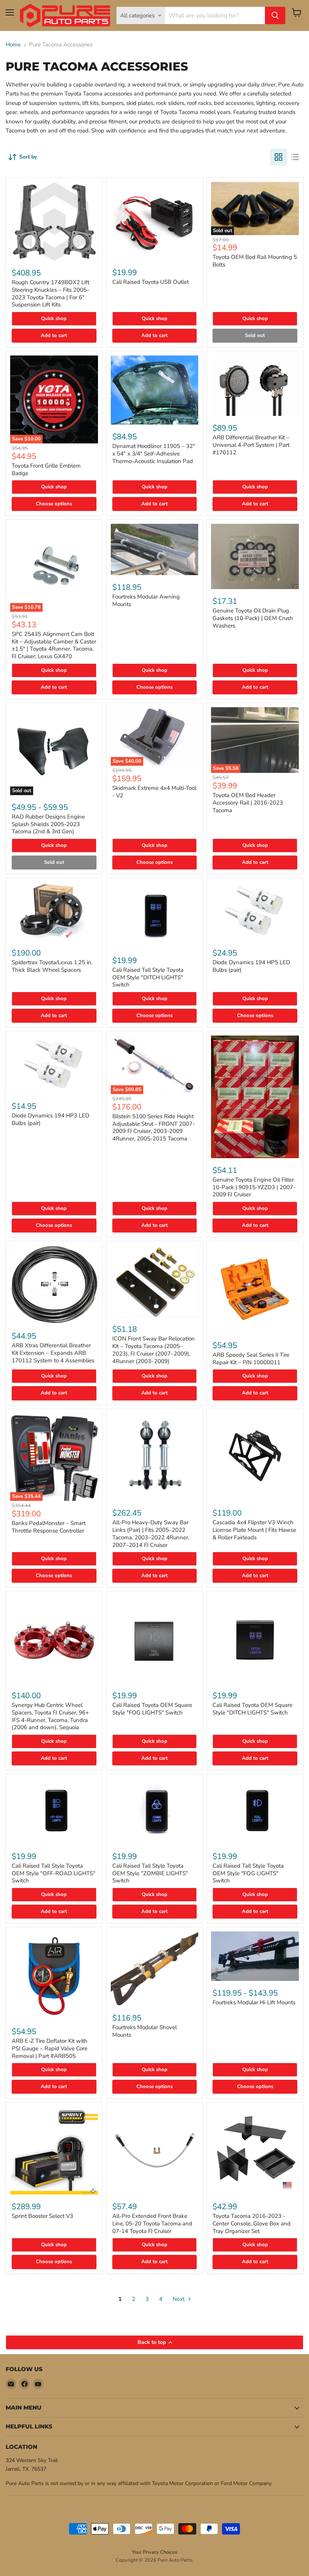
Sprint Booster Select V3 (42, 2216)
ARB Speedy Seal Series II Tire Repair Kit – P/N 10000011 (251, 1359)
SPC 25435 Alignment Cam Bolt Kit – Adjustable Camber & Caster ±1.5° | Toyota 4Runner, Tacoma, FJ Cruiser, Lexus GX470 (54, 645)
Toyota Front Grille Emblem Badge (46, 469)
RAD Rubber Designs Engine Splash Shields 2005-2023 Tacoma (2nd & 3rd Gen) (48, 824)
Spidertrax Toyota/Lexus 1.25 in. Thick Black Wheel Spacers (52, 966)
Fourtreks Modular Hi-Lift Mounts (254, 2002)
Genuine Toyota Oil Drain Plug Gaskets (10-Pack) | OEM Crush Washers (253, 618)
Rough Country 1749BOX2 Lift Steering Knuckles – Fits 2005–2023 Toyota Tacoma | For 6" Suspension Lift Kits (51, 293)
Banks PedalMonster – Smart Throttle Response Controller (49, 1527)
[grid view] (278, 157)
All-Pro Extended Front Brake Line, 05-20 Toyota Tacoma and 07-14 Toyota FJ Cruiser (152, 2223)
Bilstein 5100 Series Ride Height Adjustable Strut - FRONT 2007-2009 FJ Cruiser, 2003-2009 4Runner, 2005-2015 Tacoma (154, 1127)
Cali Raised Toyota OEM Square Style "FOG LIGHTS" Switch (152, 1709)
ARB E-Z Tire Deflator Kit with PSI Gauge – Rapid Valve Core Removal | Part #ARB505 (50, 2048)
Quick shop (54, 319)
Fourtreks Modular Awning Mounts (146, 600)
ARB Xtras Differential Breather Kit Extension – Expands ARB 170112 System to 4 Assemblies (53, 1353)
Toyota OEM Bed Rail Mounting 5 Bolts (255, 261)
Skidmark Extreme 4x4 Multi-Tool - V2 (154, 792)
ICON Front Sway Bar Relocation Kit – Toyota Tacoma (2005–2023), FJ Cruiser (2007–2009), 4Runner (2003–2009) (154, 1350)
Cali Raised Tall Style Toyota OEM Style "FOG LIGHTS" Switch (248, 1873)
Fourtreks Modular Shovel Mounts (145, 2031)
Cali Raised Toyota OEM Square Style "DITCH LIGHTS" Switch (252, 1709)
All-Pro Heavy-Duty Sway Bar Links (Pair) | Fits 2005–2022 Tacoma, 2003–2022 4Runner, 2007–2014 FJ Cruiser (151, 1533)
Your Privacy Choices (154, 2552)
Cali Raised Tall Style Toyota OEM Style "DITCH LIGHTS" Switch (148, 977)
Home (13, 45)
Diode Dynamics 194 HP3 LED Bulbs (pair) (50, 1119)
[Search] (275, 15)
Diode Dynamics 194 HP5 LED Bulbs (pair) (251, 966)
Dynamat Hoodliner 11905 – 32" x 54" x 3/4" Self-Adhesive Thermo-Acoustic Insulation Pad (154, 453)
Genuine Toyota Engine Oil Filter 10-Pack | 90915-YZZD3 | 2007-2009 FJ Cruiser (254, 1187)
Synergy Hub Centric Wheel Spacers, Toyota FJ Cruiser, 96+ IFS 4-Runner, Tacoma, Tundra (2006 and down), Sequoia (50, 1716)
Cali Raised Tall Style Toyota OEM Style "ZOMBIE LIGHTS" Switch (150, 1873)
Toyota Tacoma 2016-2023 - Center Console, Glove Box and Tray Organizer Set (252, 2223)
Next (179, 2299)
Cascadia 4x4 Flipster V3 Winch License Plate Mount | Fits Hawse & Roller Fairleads (254, 1530)
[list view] (295, 157)
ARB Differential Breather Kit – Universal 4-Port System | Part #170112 (251, 445)
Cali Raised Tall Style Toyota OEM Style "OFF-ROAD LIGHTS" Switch (54, 1873)
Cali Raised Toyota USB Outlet (151, 282)
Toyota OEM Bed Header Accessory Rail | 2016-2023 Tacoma (248, 802)
